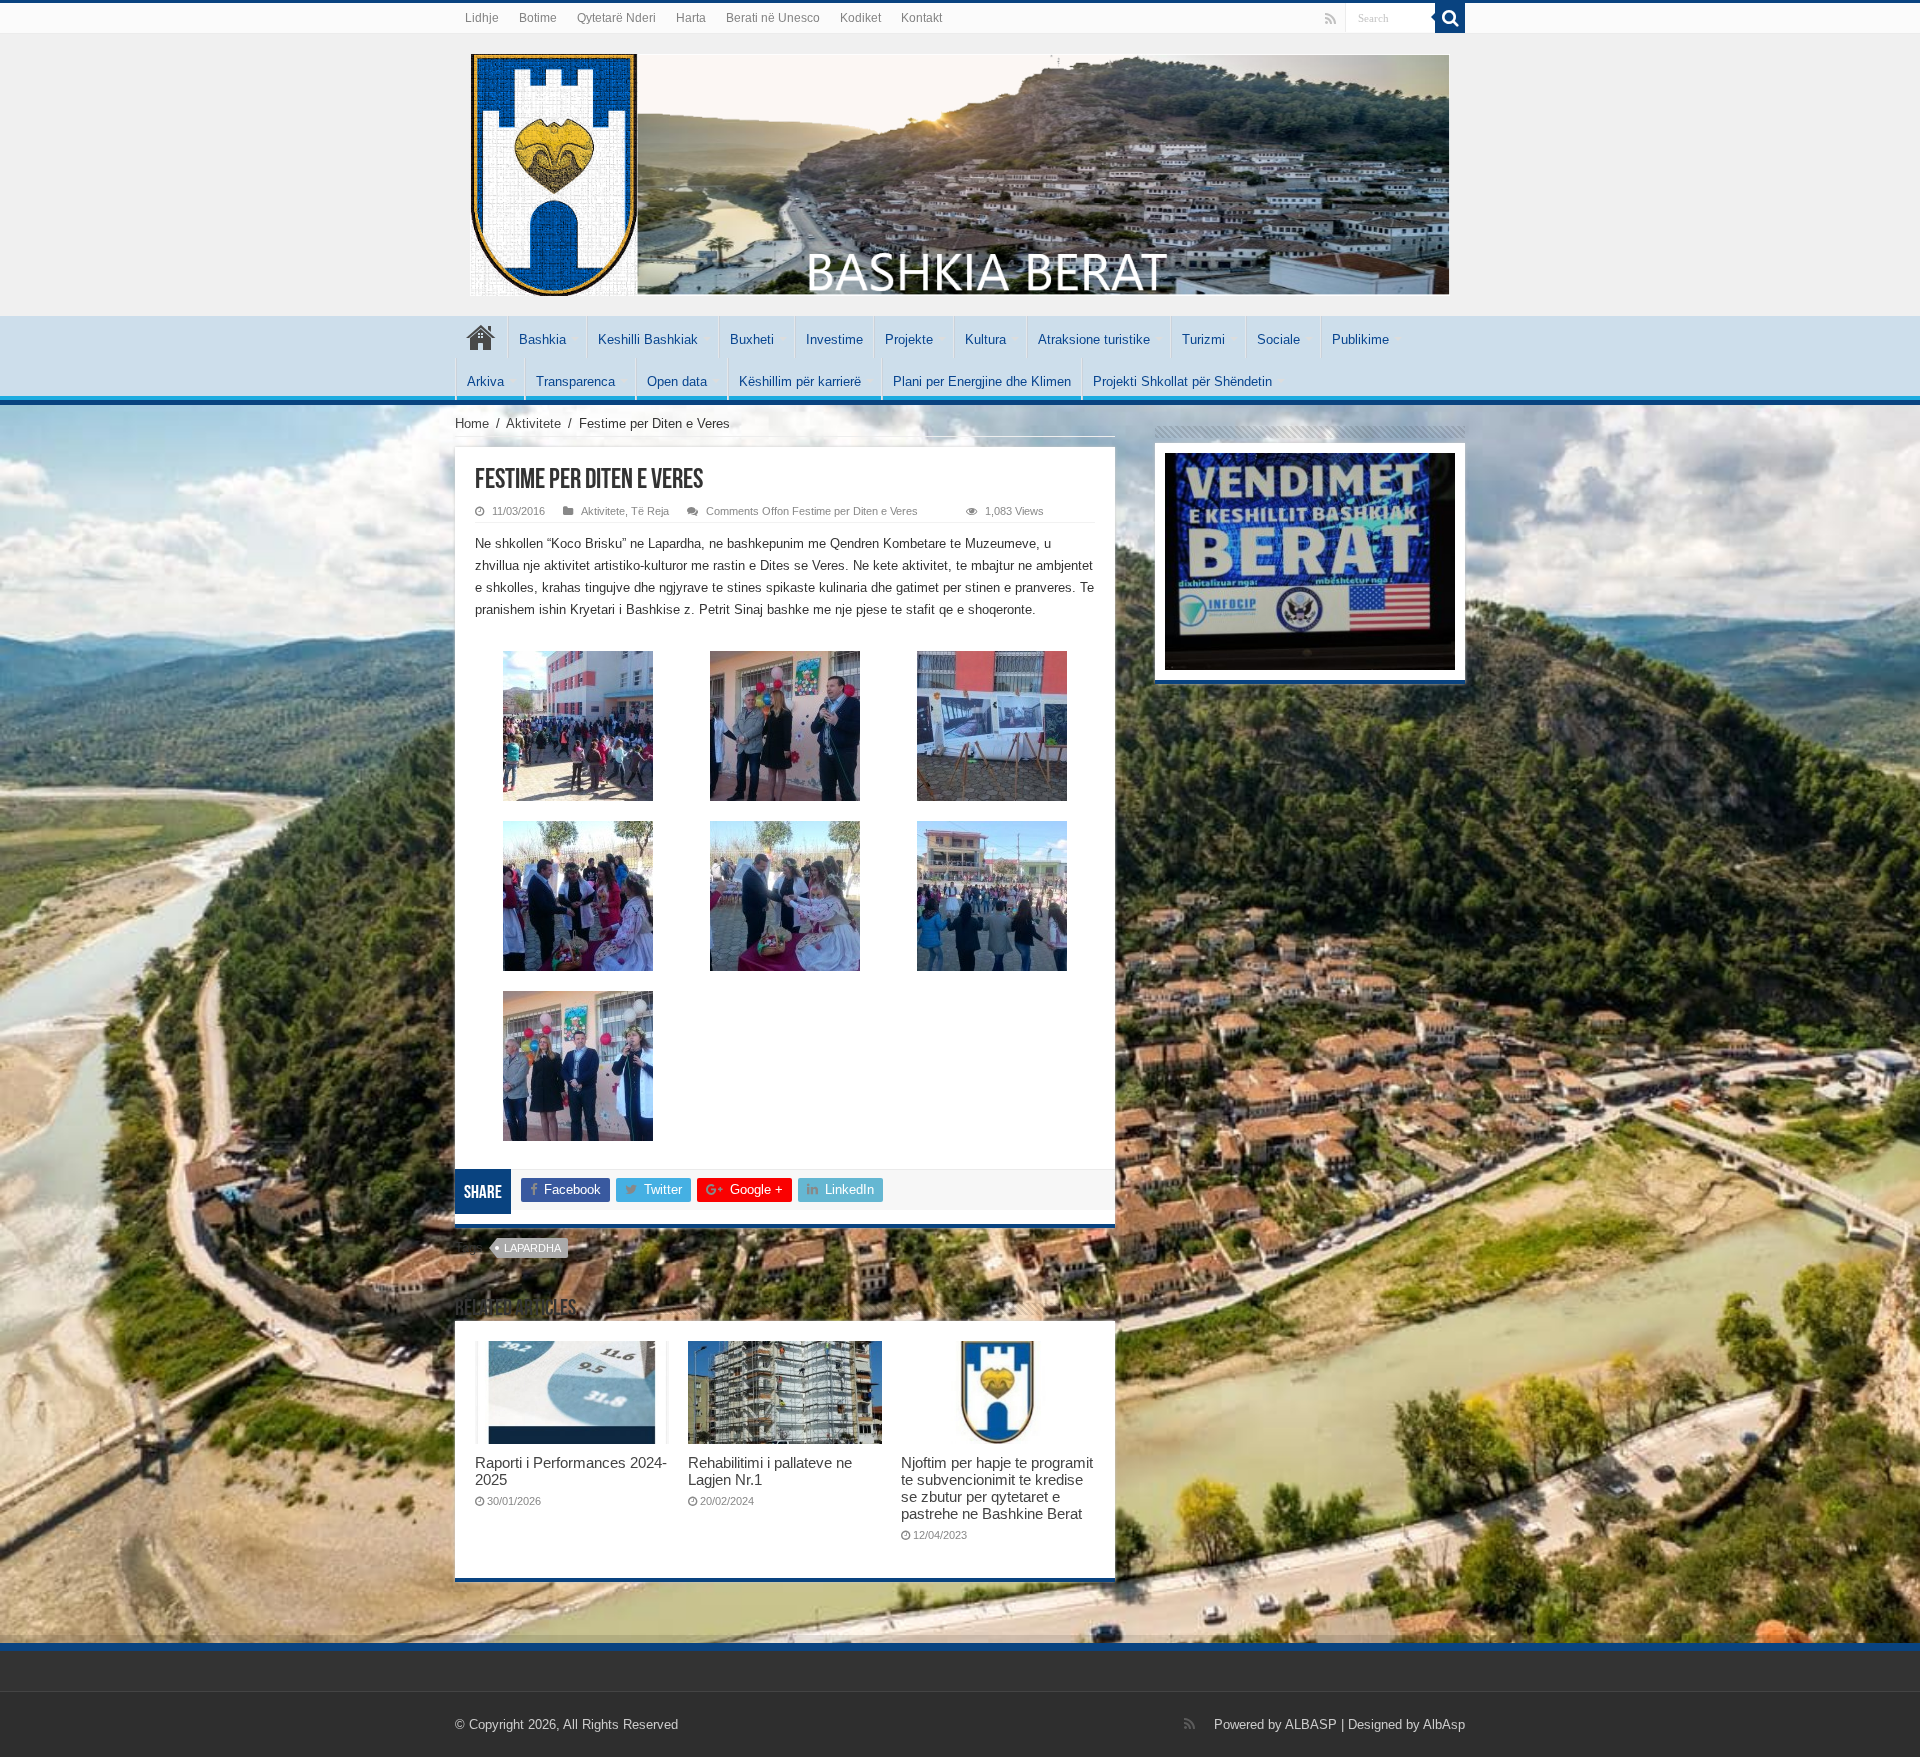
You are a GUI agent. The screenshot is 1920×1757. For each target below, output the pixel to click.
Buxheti (752, 339)
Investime (834, 339)
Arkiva (485, 381)
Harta (691, 18)
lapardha (532, 1248)
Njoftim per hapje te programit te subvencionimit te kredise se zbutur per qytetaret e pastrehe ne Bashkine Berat (997, 1488)
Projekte (909, 339)
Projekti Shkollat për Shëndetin (1182, 381)
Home (472, 423)
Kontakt (921, 18)
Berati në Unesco (773, 18)
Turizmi (1203, 339)
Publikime (1360, 339)
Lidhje (482, 18)
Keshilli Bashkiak (648, 339)
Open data (677, 381)
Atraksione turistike (1094, 339)
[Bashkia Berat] (960, 171)
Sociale (1278, 339)
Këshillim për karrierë (800, 381)
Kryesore (481, 337)
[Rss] (1330, 19)
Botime (538, 18)
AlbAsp (1444, 1724)
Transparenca (575, 381)
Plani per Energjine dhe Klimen (982, 381)
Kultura (985, 339)
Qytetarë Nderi (616, 18)
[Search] (1450, 18)
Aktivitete (533, 423)
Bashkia (542, 339)
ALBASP (1311, 1724)
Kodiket (860, 18)
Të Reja (650, 511)
